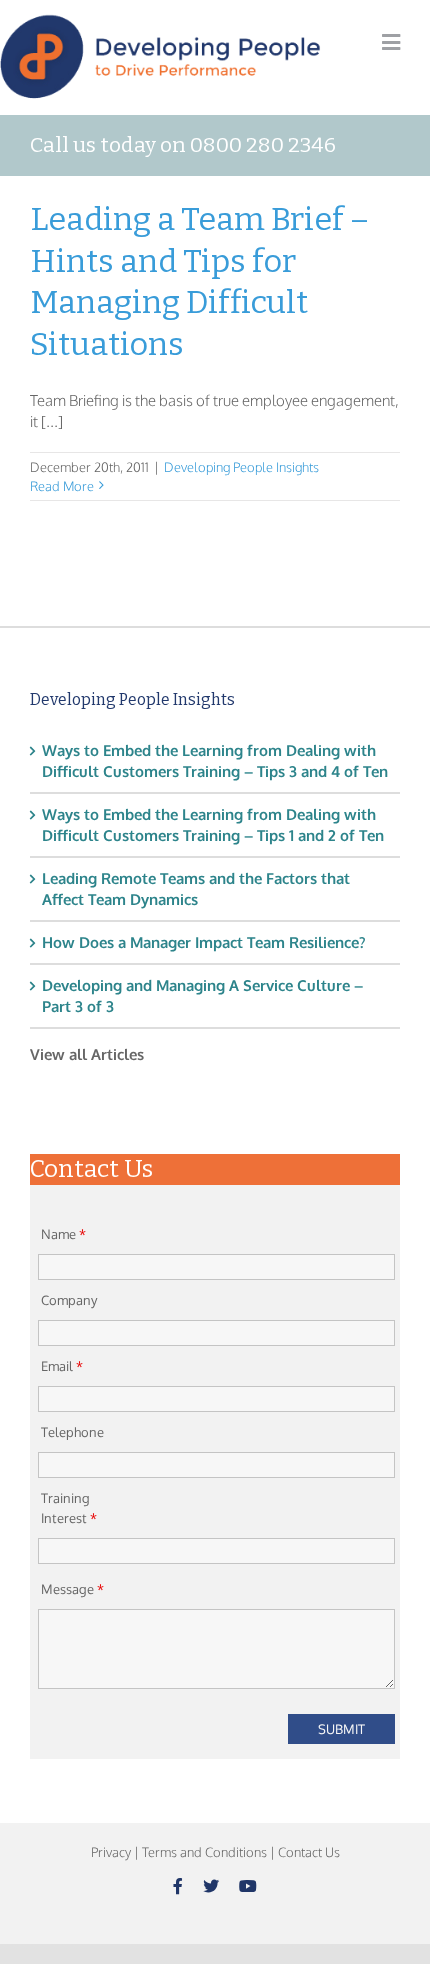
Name (63, 1234)
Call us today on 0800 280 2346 (183, 145)
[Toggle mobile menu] (391, 42)
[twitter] (211, 1886)
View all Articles (87, 1054)
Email (62, 1366)
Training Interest (69, 1508)
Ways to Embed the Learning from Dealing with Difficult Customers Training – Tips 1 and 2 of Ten (213, 825)
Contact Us (309, 1852)
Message (72, 1589)
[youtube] (248, 1886)
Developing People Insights (241, 467)
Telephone (72, 1432)
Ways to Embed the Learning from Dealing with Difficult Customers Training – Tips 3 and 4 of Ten (215, 761)
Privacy (111, 1852)
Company (69, 1300)
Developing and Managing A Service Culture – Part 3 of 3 (202, 996)
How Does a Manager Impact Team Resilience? (204, 942)
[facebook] (178, 1886)
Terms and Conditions (204, 1852)
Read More (62, 486)
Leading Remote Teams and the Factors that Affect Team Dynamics (196, 889)
